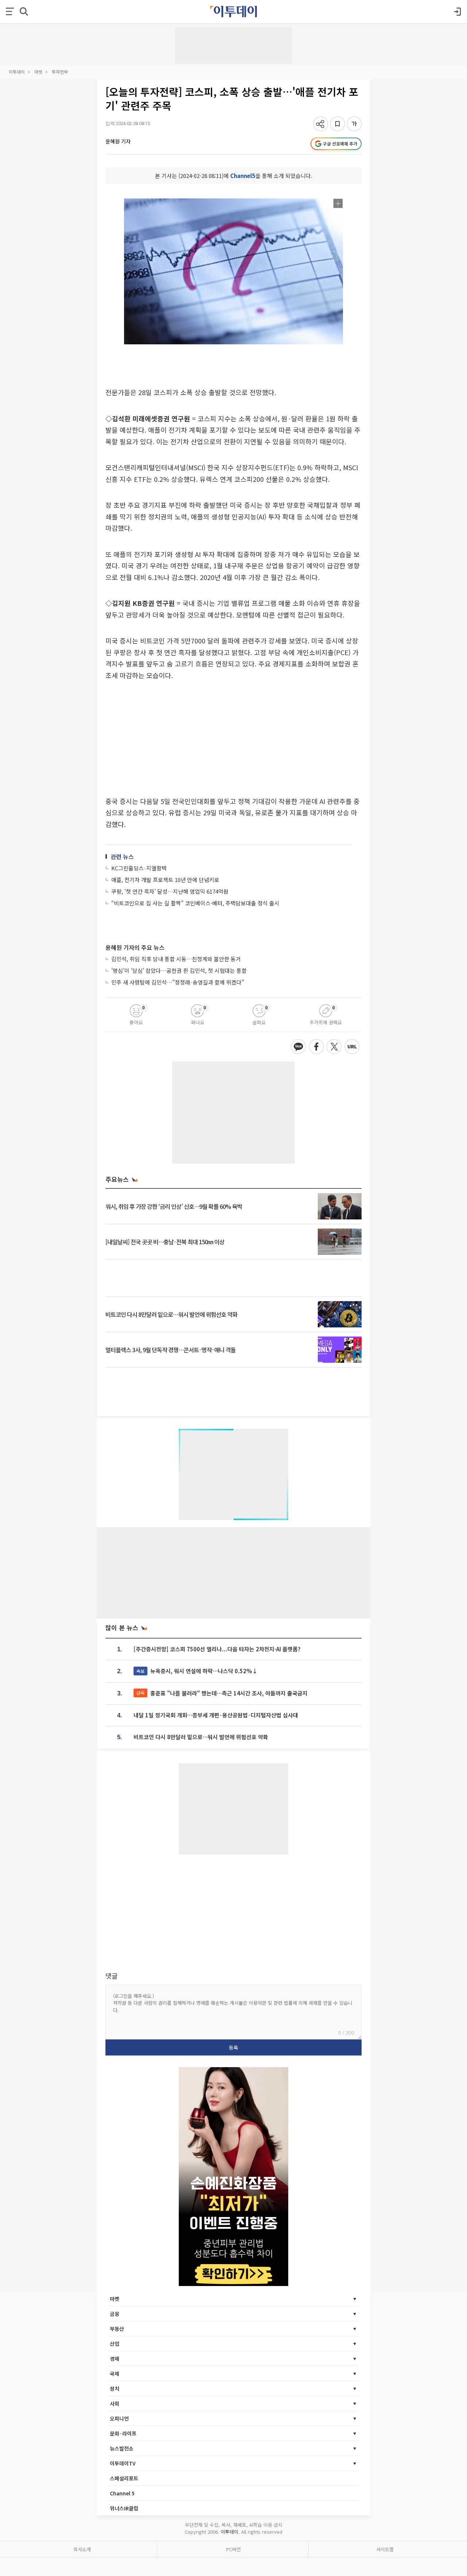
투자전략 (60, 72)
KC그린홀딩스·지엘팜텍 (139, 868)
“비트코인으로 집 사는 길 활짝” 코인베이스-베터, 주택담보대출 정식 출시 (195, 903)
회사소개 (82, 2549)
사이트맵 (385, 2549)
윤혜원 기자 (118, 141)
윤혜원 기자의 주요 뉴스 (135, 947)
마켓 (38, 72)
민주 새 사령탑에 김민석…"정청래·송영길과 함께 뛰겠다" (178, 982)
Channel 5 (122, 2493)
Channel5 (243, 176)
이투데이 (17, 72)
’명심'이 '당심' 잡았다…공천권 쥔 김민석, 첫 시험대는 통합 (179, 970)
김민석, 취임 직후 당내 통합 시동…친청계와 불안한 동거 (176, 959)
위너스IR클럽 (124, 2508)
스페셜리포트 (124, 2478)
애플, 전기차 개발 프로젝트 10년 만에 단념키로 (165, 880)
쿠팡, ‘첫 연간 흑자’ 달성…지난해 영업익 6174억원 (170, 891)
